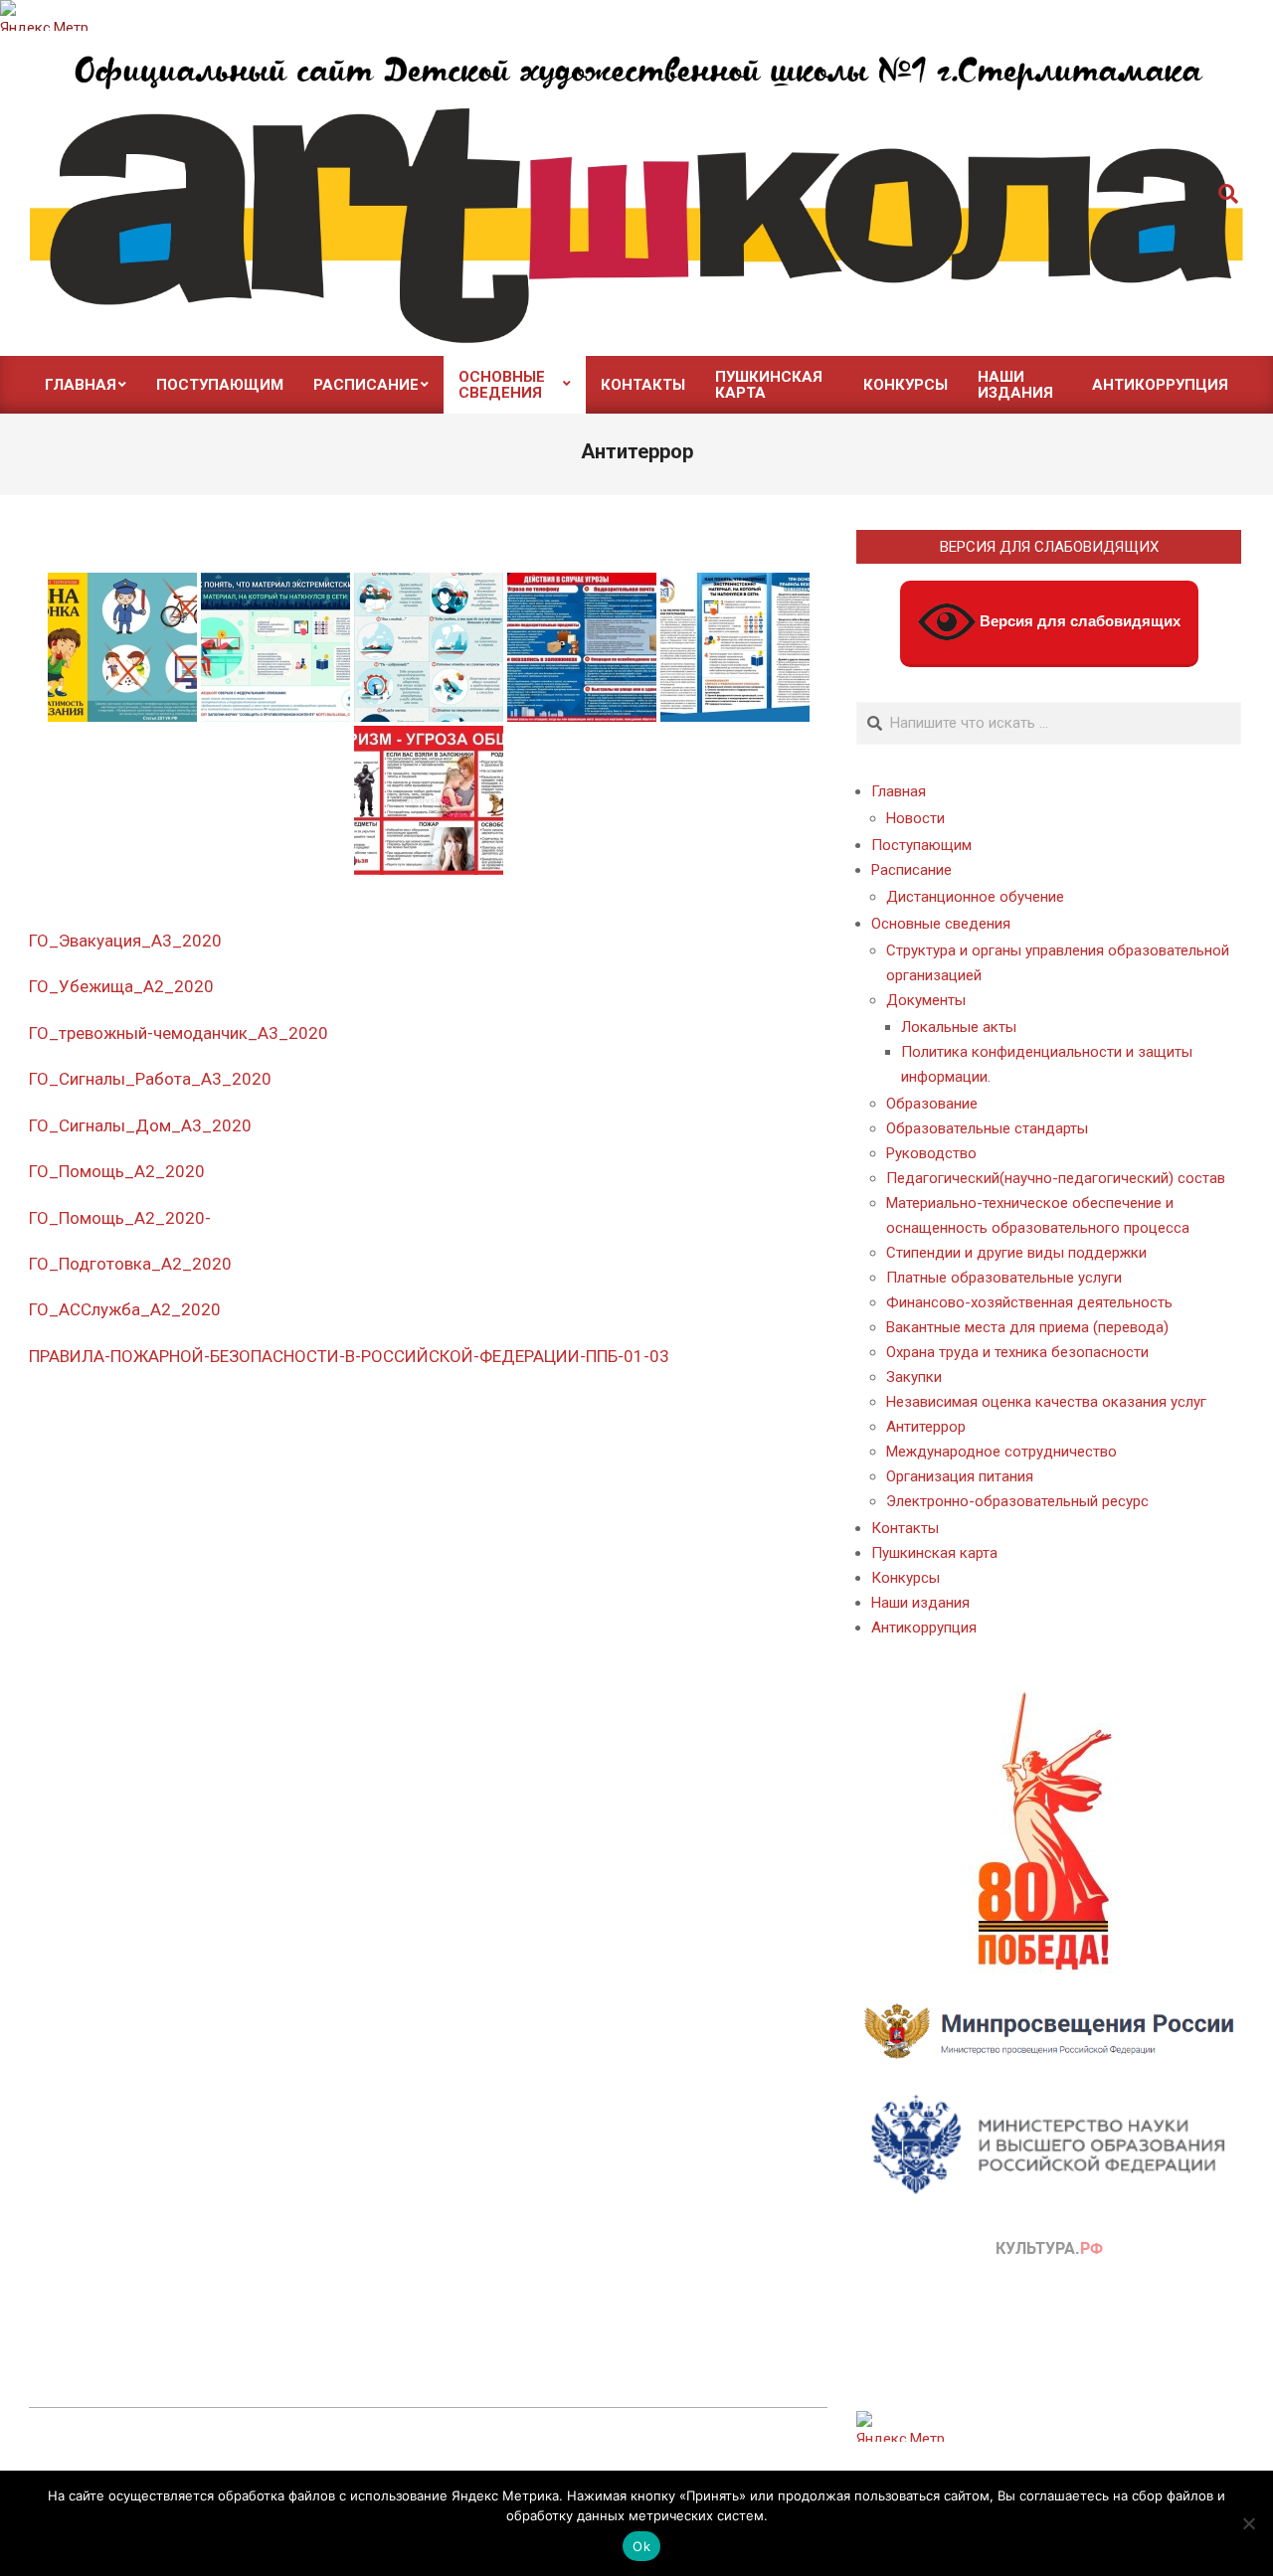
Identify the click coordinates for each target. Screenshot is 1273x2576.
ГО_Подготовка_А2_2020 (130, 1264)
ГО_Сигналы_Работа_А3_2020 (150, 1079)
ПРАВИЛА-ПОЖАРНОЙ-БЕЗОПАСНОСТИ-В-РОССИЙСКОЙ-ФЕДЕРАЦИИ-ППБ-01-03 (349, 1356)
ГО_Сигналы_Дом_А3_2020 (140, 1125)
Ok (641, 2546)
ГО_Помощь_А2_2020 (117, 1171)
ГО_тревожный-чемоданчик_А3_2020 (179, 1033)
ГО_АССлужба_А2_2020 (125, 1309)
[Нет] (1248, 2523)
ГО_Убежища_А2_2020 (121, 986)
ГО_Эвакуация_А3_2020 (125, 941)
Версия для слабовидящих (1078, 621)
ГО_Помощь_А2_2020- (120, 1218)
